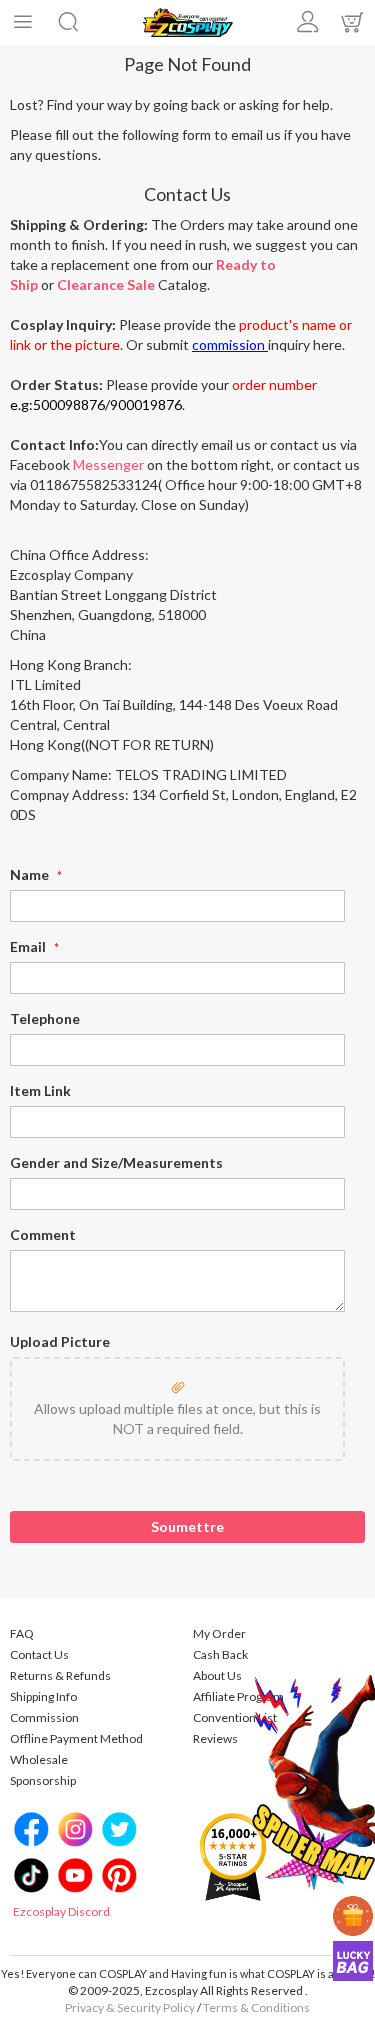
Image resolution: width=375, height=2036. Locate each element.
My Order (219, 1633)
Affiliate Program (238, 1696)
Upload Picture (60, 1341)
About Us (217, 1675)
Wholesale (39, 1759)
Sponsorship (43, 1780)
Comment (43, 1234)
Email (29, 946)
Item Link (40, 1090)
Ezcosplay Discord (61, 1911)
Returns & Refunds (60, 1675)
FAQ (22, 1633)
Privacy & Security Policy (130, 2007)
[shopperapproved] (233, 1855)
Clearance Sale (106, 284)
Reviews (215, 1738)
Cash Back (220, 1654)
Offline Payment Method (76, 1738)
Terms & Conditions (256, 2007)
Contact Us (39, 1654)
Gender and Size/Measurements (116, 1162)
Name (31, 874)
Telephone (45, 1018)
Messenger (108, 464)
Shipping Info (43, 1696)
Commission (44, 1717)
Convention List (235, 1717)
